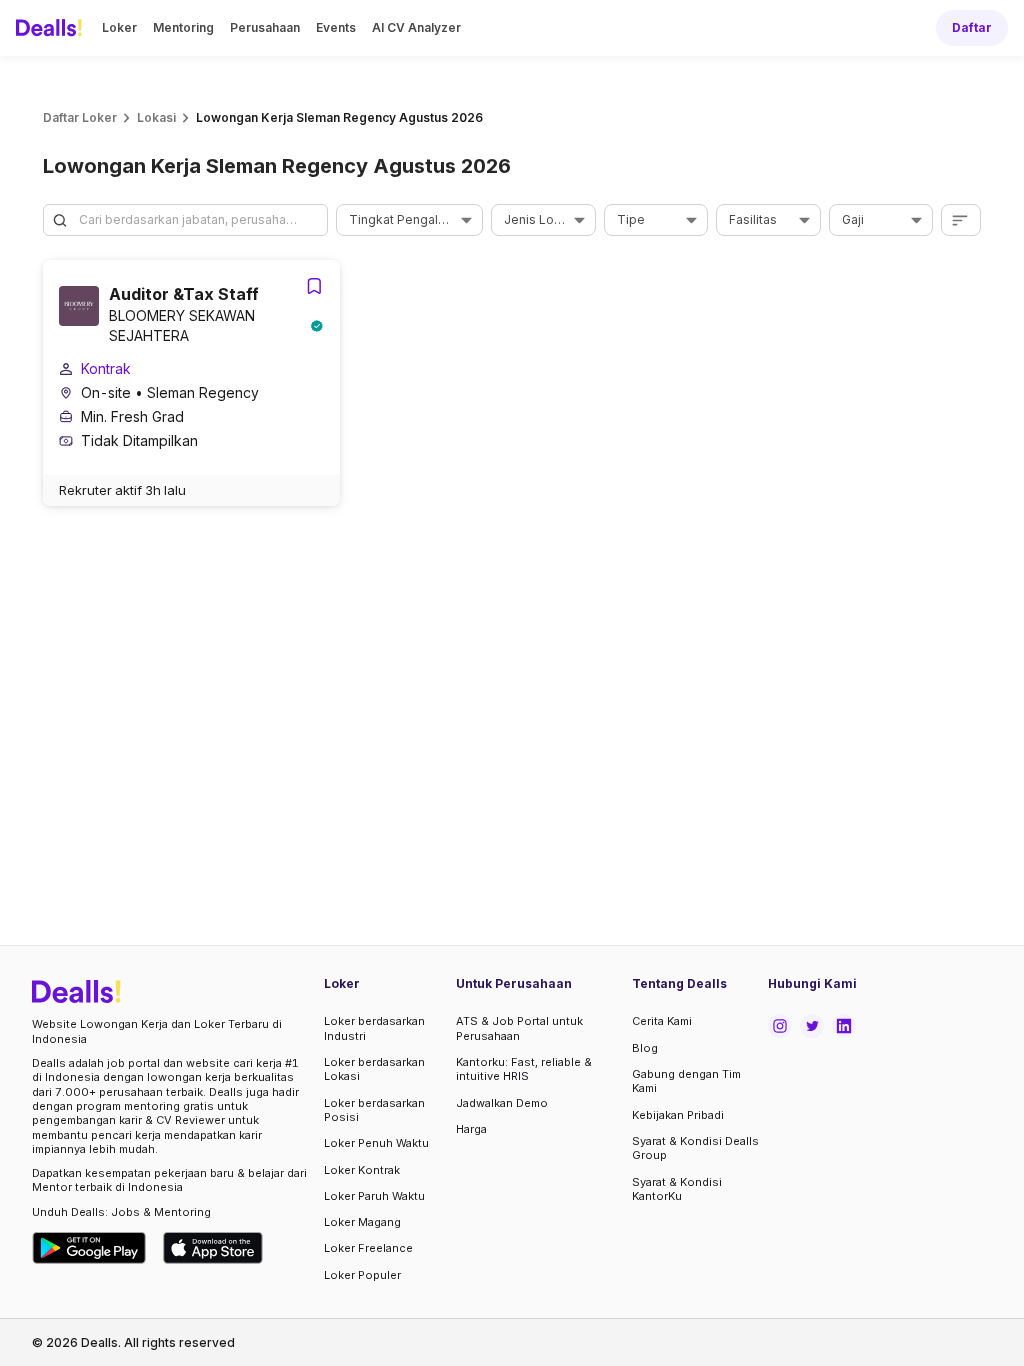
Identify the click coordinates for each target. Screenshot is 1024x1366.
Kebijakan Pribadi (678, 1115)
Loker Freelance (368, 1248)
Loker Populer (362, 1275)
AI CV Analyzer (416, 27)
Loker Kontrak (362, 1170)
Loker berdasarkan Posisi (374, 1110)
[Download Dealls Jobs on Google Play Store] (89, 1248)
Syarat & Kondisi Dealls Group (695, 1148)
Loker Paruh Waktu (374, 1196)
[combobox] (402, 220)
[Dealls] (52, 28)
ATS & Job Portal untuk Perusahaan (519, 1028)
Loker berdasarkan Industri (374, 1028)
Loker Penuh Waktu (376, 1143)
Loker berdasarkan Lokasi (374, 1069)
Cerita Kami (662, 1021)
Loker (119, 27)
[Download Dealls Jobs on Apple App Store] (213, 1248)
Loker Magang (362, 1222)
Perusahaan (265, 27)
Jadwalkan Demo (502, 1103)
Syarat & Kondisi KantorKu (677, 1189)
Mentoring (183, 27)
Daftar (972, 27)
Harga (471, 1129)
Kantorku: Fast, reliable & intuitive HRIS (524, 1069)
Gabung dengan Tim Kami (686, 1081)
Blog (645, 1048)
